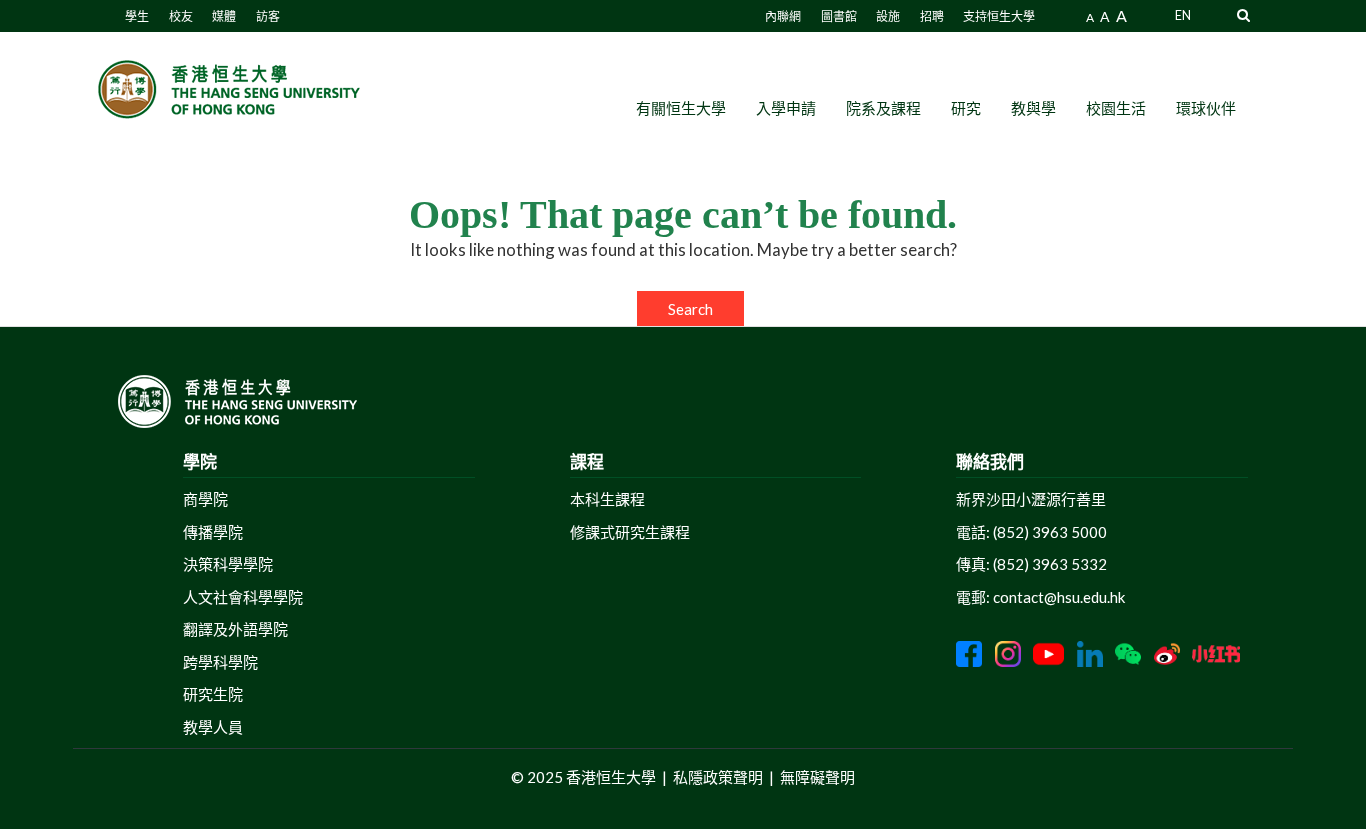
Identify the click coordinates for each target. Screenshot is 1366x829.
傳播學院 (213, 532)
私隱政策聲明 (718, 777)
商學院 (205, 499)
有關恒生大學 (681, 108)
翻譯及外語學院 (235, 629)
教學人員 (213, 727)
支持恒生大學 (999, 16)
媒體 (224, 16)
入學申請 (786, 108)
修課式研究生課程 (630, 532)
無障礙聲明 (817, 777)
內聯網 (783, 16)
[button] (1243, 14)
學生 (137, 16)
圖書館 (839, 16)
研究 (966, 108)
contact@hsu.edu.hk (1059, 597)
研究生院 (213, 694)
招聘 (932, 16)
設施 (888, 16)
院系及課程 (883, 108)
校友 (181, 16)
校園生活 (1116, 108)
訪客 (268, 16)
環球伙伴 (1206, 108)
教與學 (1033, 108)
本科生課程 (607, 499)
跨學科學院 (220, 662)
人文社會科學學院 (243, 597)
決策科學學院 (228, 564)
